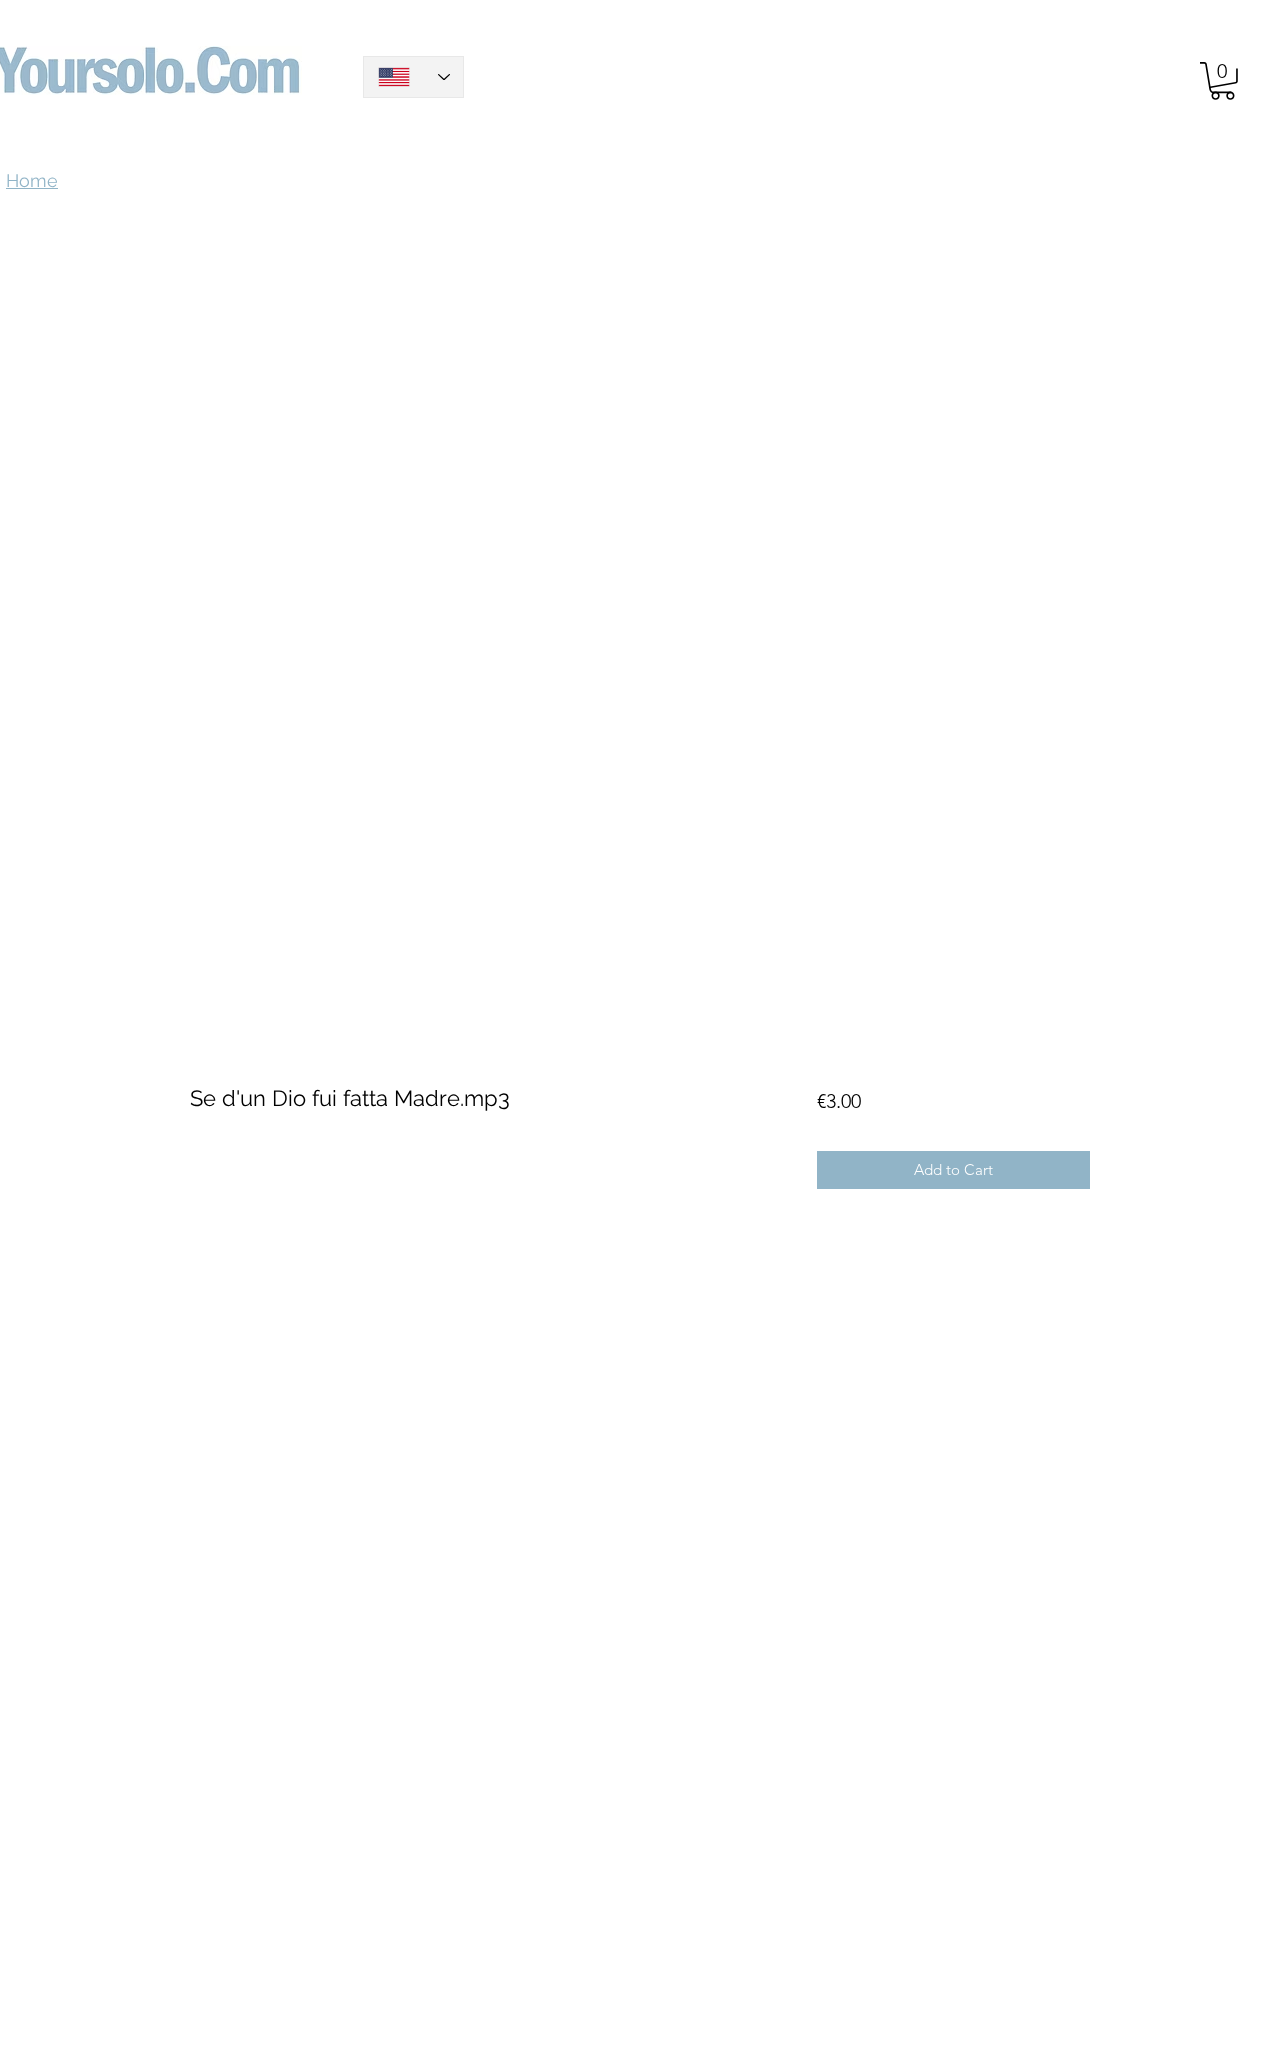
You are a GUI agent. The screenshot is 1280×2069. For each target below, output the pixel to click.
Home (212, 399)
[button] (1222, 81)
